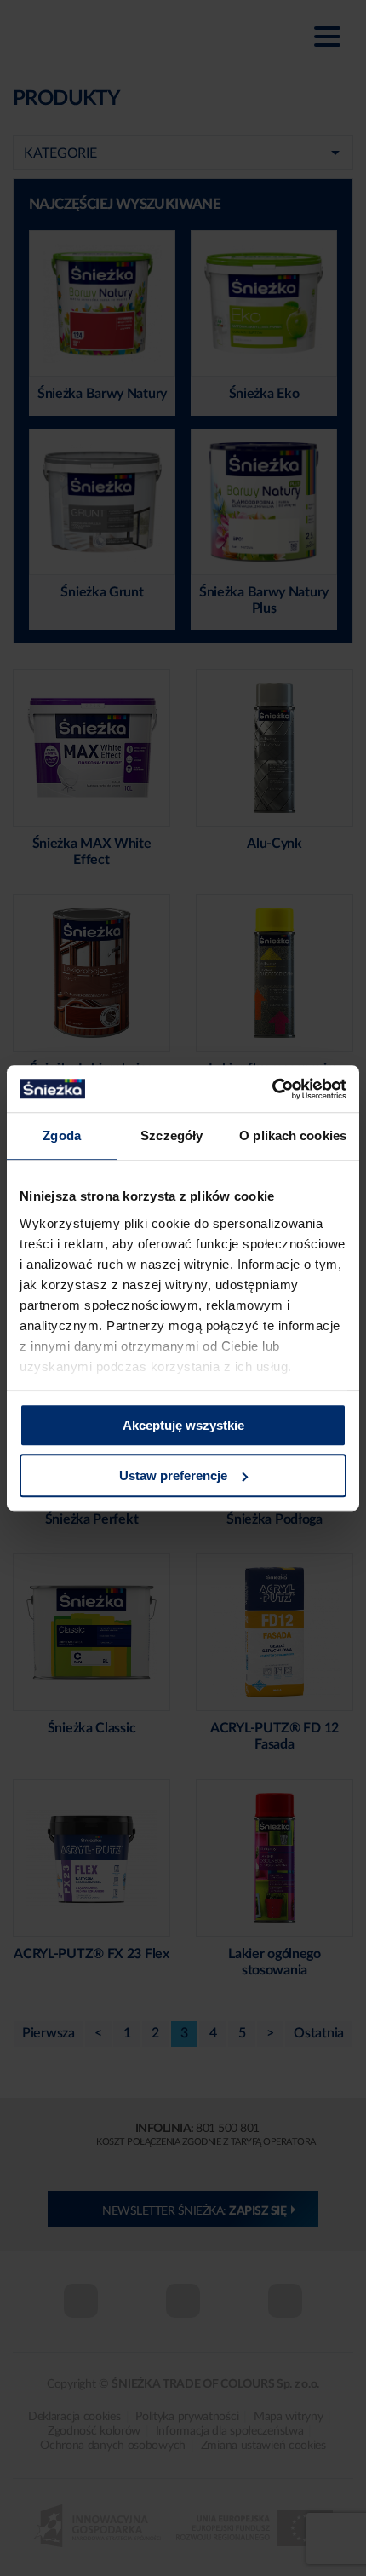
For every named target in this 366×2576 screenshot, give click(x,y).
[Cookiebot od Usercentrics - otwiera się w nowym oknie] (272, 1089)
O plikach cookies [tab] (293, 1135)
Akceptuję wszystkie (183, 1425)
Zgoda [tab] (62, 1135)
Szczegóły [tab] (172, 1135)
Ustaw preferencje (173, 1475)
